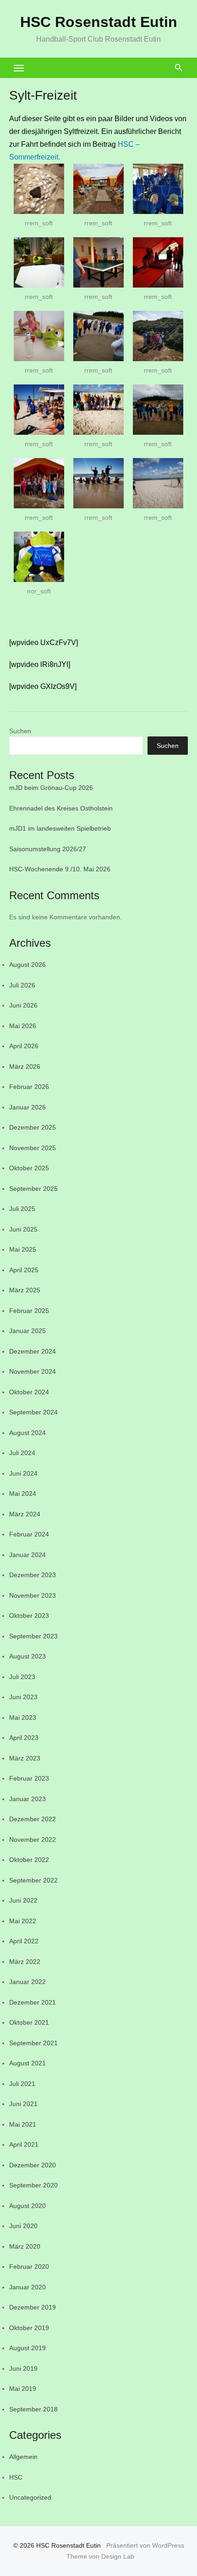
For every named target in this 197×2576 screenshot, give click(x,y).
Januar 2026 (27, 1107)
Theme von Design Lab (100, 2556)
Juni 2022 (23, 1900)
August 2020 (27, 2206)
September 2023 (33, 1636)
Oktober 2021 (29, 2022)
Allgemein (23, 2457)
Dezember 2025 (33, 1127)
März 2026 (25, 1067)
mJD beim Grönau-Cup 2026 (51, 788)
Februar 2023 (29, 1778)
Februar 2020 (29, 2267)
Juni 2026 (23, 1005)
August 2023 (27, 1656)
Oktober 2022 (29, 1860)
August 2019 (27, 2348)
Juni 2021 (23, 2104)
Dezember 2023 (33, 1575)
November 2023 (33, 1595)
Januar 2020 (27, 2287)
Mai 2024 (23, 1493)
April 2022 (24, 1941)
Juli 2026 (22, 985)
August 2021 (27, 2063)
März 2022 (25, 1962)
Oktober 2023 (29, 1616)
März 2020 (25, 2246)
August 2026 (27, 965)
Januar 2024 (27, 1555)
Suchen (20, 731)
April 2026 (24, 1046)
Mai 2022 (23, 1921)
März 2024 (25, 1514)
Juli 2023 (22, 1677)
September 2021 (33, 2043)
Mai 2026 (23, 1026)
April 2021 (24, 2144)
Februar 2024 (29, 1534)
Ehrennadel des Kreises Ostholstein (61, 808)
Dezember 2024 (33, 1351)
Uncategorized (30, 2497)
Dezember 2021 (33, 2002)
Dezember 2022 (33, 1819)
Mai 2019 (23, 2389)
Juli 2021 (22, 2084)
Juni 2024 (23, 1473)
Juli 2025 (22, 1209)
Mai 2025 (23, 1249)
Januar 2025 (27, 1331)
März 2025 (25, 1290)
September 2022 (33, 1880)
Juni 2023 (23, 1697)
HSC (16, 2477)
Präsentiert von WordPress (145, 2545)
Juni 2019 (23, 2368)
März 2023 (25, 1758)
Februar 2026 (29, 1087)
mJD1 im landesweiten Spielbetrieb (60, 828)
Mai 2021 (23, 2124)
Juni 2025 (23, 1229)
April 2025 (24, 1270)
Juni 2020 (23, 2226)
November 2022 (33, 1840)
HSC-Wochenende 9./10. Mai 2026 (60, 869)
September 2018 (33, 2409)
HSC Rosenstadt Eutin (99, 22)
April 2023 (24, 1738)
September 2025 (33, 1189)
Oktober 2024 (29, 1392)
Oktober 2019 (29, 2328)
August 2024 (27, 1433)
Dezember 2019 (33, 2307)
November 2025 (33, 1148)
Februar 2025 (29, 1311)
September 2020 (33, 2185)
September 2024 (33, 1412)
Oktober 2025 (29, 1168)
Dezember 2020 (33, 2165)
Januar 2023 (27, 1799)
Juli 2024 (22, 1453)
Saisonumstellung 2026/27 (48, 849)
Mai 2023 (23, 1717)
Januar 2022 (27, 1982)
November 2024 (33, 1371)
